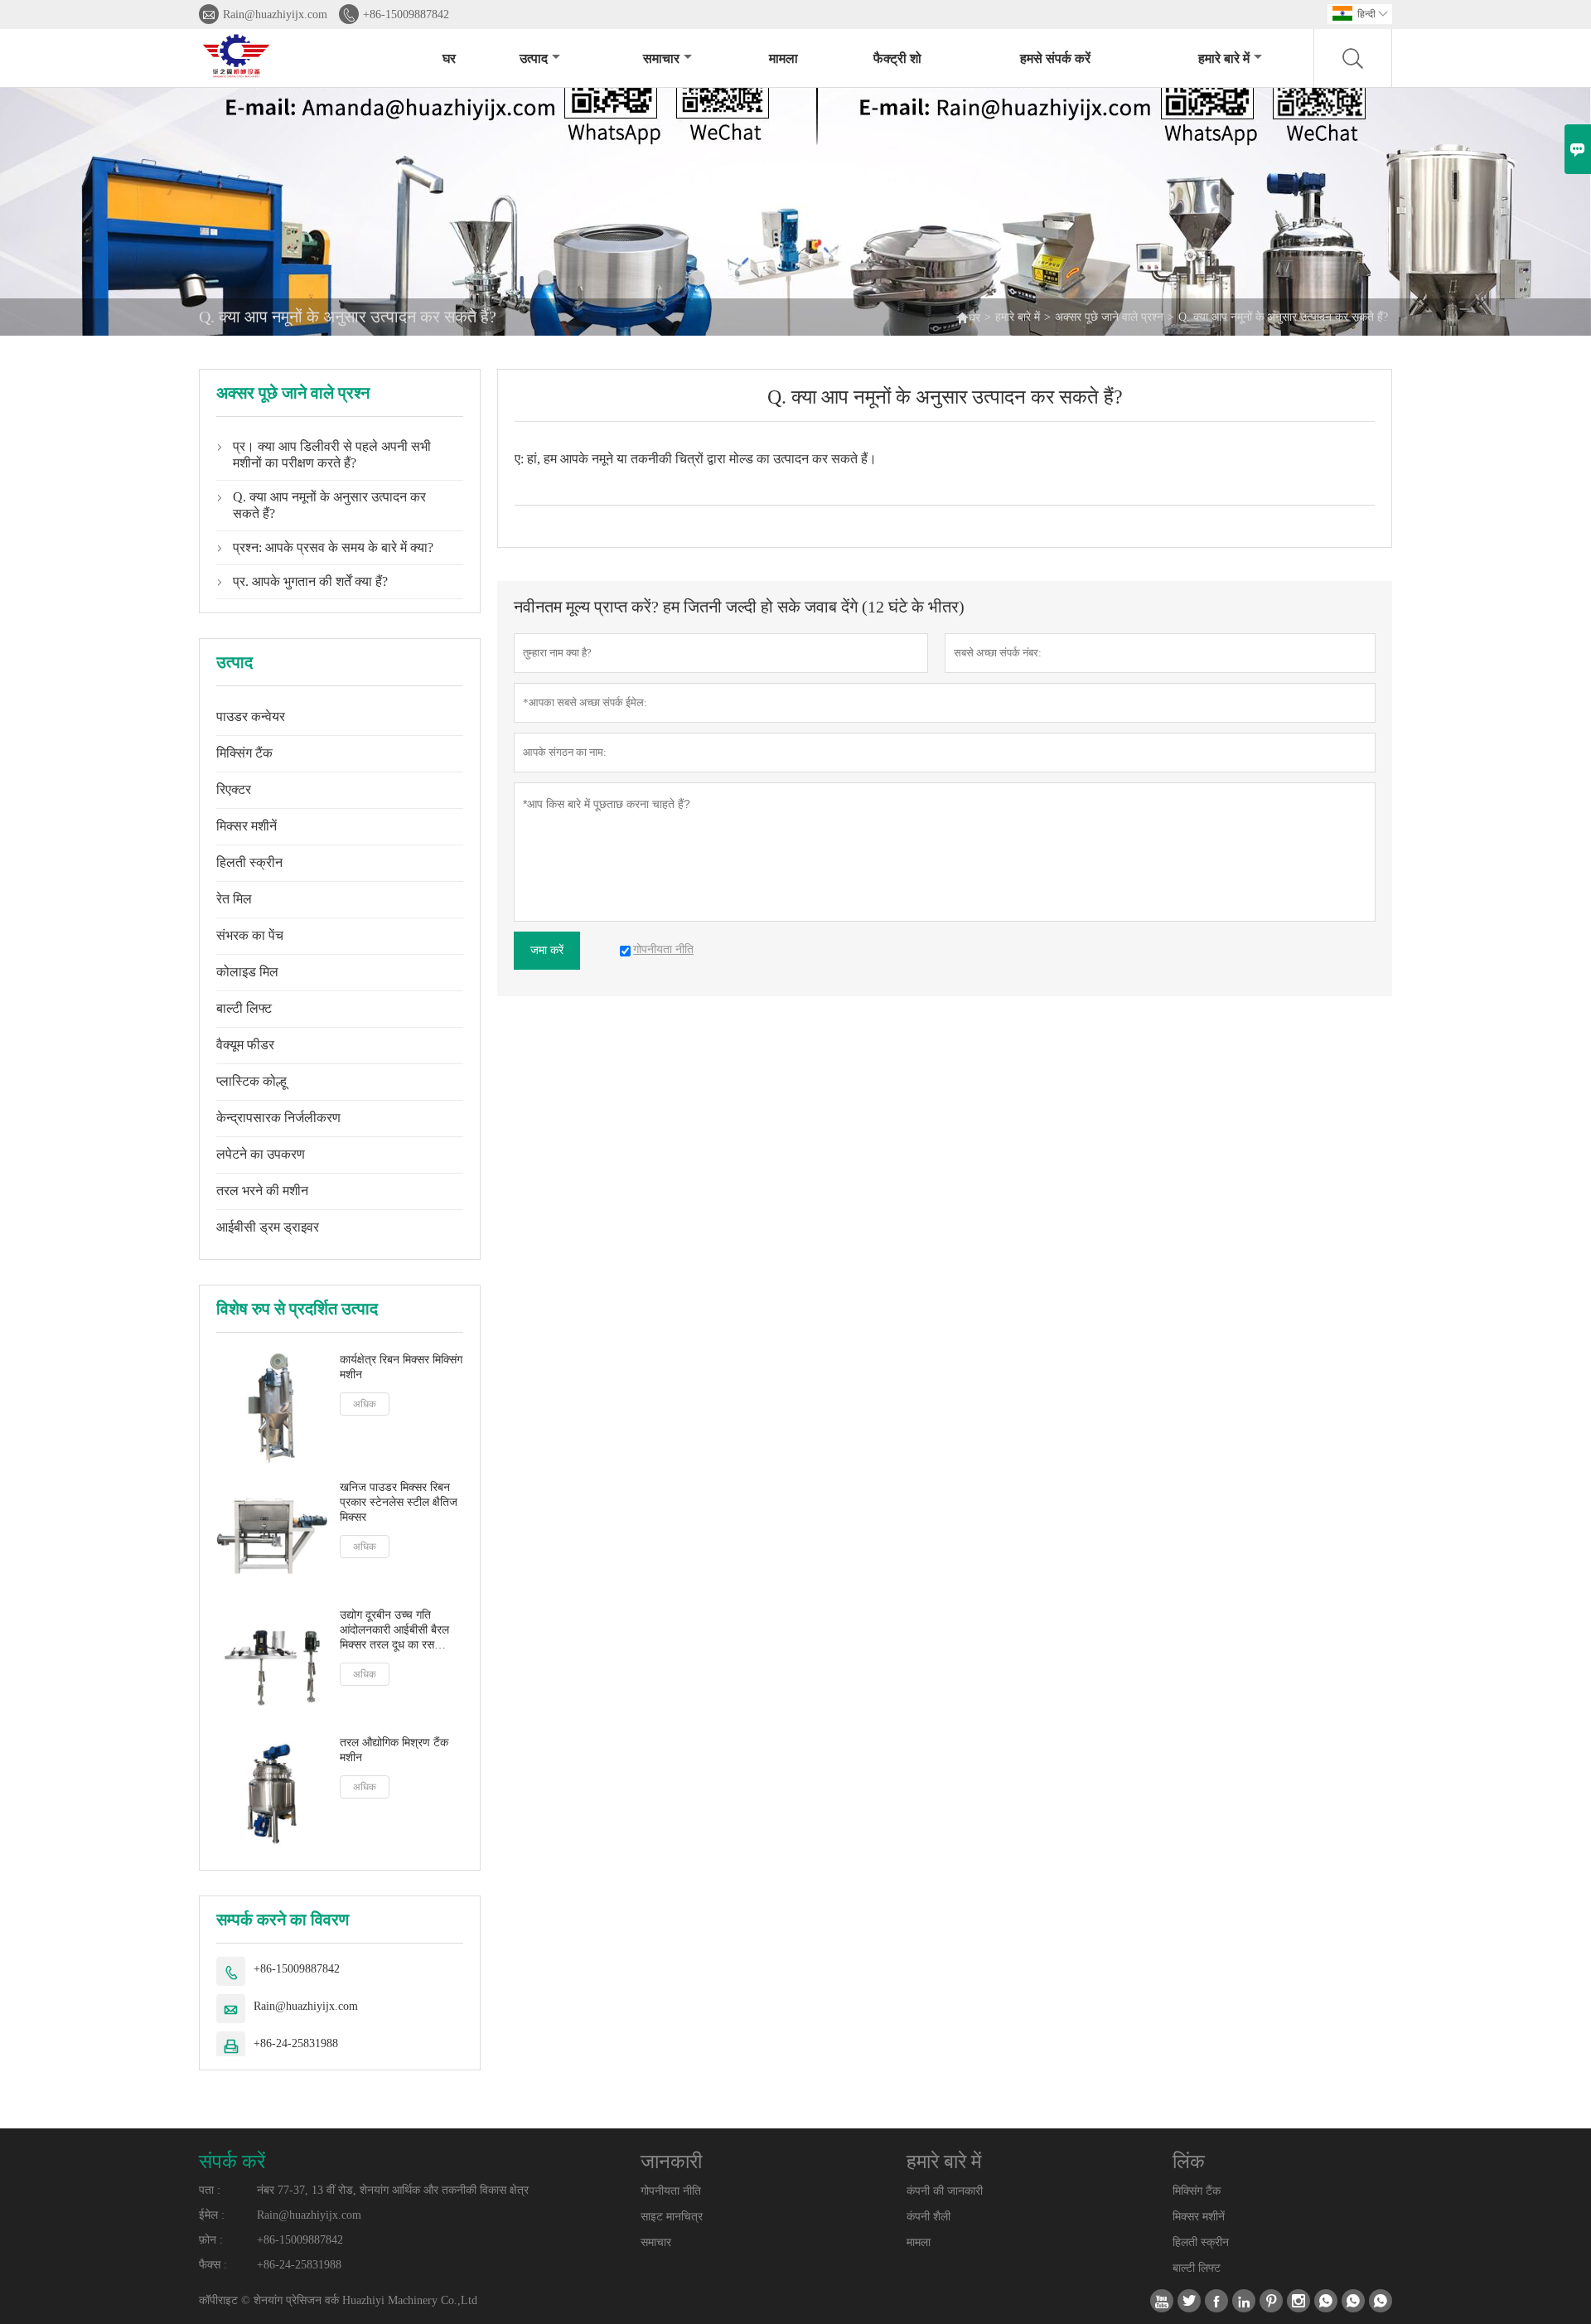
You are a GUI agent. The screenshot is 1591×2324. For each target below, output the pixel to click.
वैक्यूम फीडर (245, 1045)
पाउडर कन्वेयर (251, 717)
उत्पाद (534, 58)
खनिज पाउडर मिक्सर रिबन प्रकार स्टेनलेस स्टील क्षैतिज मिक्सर (399, 1502)
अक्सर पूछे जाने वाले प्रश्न (1109, 317)
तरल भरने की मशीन (262, 1191)
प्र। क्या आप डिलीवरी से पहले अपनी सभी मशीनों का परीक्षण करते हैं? (332, 455)
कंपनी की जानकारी (945, 2191)
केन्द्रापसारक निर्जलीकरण (278, 1118)
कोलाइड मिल (247, 972)
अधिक (365, 1404)
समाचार (661, 58)
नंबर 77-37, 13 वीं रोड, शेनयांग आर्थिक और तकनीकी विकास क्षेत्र (393, 2190)
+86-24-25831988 (296, 2043)
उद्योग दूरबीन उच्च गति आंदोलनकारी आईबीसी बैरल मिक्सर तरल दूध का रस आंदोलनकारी (394, 1631)
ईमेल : (212, 2215)
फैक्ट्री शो (897, 58)
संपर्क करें (232, 2162)
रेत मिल (234, 899)
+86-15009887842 (406, 15)
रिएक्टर (234, 789)
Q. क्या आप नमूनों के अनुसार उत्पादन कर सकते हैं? (329, 505)
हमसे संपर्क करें (1055, 58)
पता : (210, 2190)
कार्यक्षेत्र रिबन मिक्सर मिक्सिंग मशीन (401, 1367)
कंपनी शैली (928, 2217)
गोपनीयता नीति (671, 2191)
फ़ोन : (211, 2240)
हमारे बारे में (1224, 58)
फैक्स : (213, 2265)
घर (449, 58)
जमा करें (547, 950)
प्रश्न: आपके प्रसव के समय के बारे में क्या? (333, 547)
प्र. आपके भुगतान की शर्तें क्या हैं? (310, 581)
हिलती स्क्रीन (249, 862)
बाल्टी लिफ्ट (244, 1008)
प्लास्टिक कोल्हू (251, 1081)
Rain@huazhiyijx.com (275, 15)
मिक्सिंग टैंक (244, 753)
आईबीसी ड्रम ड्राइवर (268, 1227)
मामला (783, 58)
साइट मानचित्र (672, 2217)
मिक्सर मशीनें (247, 826)
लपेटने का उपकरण (261, 1154)
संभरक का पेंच (250, 935)
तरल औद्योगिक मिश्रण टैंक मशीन (394, 1750)
